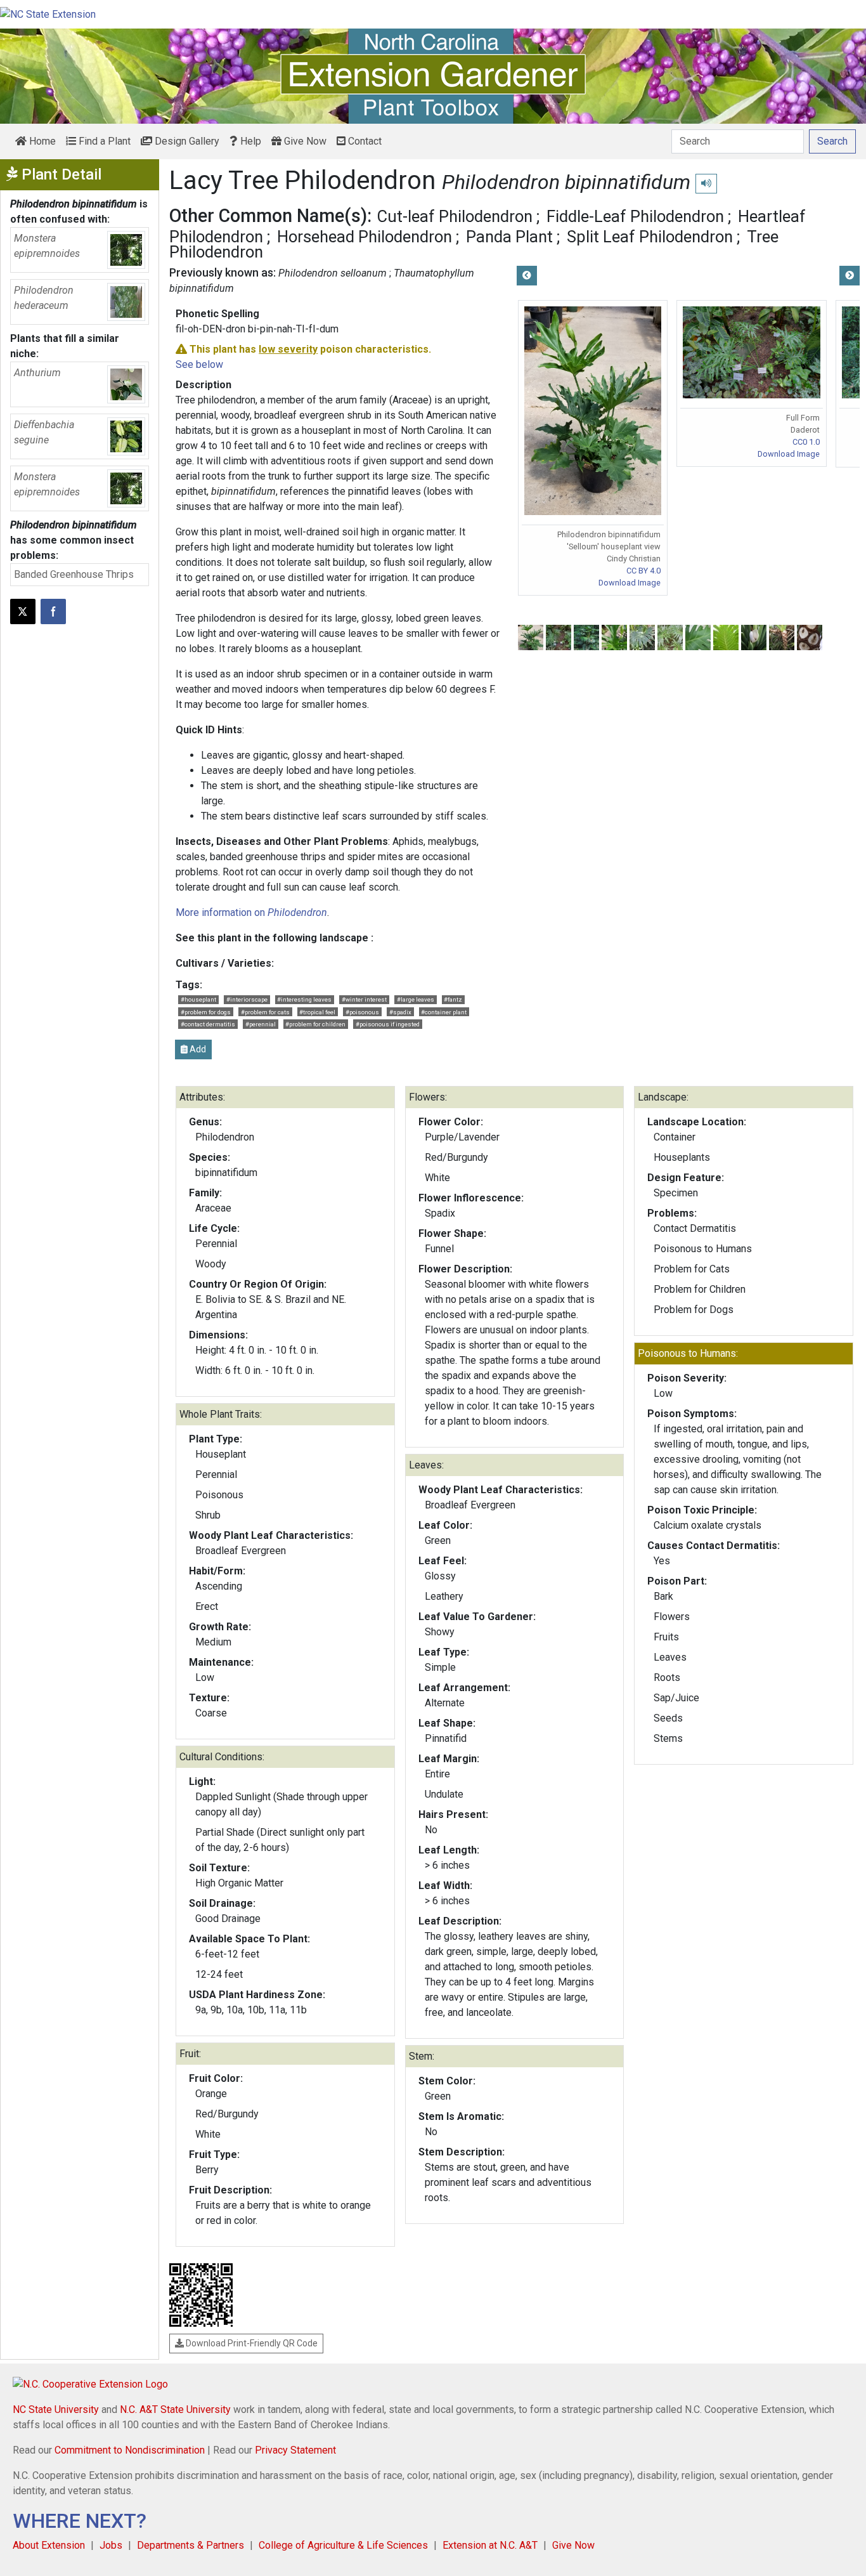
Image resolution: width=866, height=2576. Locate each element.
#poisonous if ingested (388, 1024)
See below (199, 364)
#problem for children (315, 1024)
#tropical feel (317, 1012)
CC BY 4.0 (643, 571)
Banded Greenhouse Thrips (74, 574)
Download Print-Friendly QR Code (251, 2343)
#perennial (261, 1024)
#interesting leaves (304, 999)
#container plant (444, 1012)
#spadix (400, 1012)
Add (197, 1049)
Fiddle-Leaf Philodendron (635, 216)
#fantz (453, 999)
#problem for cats (265, 1012)
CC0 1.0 (806, 442)
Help (249, 141)
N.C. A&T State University (175, 2409)
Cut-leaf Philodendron (455, 216)
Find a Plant (103, 141)
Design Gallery (186, 141)
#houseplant (198, 999)
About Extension (49, 2545)
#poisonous (362, 1012)
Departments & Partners (191, 2545)
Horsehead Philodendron (365, 237)
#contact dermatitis (208, 1024)
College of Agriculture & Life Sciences (343, 2545)
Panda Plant (509, 237)
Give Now (304, 141)
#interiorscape (247, 999)
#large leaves (416, 999)
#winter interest (364, 999)
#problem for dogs (206, 1012)
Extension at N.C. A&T (490, 2545)
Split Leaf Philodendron (650, 237)
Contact (364, 141)
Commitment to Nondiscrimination (130, 2450)
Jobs (111, 2545)
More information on (251, 912)
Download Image (630, 583)
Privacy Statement (295, 2450)
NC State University (56, 2409)
